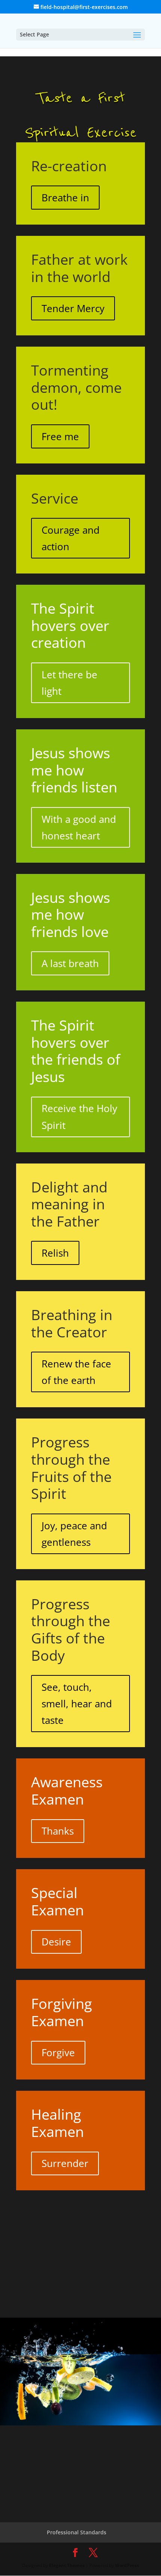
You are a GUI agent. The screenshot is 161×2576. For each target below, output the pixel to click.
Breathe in (65, 198)
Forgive (58, 2052)
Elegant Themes (67, 2565)
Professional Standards (77, 2532)
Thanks (58, 1831)
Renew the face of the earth (76, 1372)
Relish (55, 1253)
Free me (60, 436)
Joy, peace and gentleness (74, 1534)
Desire (56, 1942)
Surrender (65, 2163)
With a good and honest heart (79, 827)
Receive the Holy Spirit (79, 1117)
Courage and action (71, 538)
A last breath (70, 963)
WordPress (127, 2565)
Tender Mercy (73, 308)
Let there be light (69, 683)
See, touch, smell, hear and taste (77, 1704)
